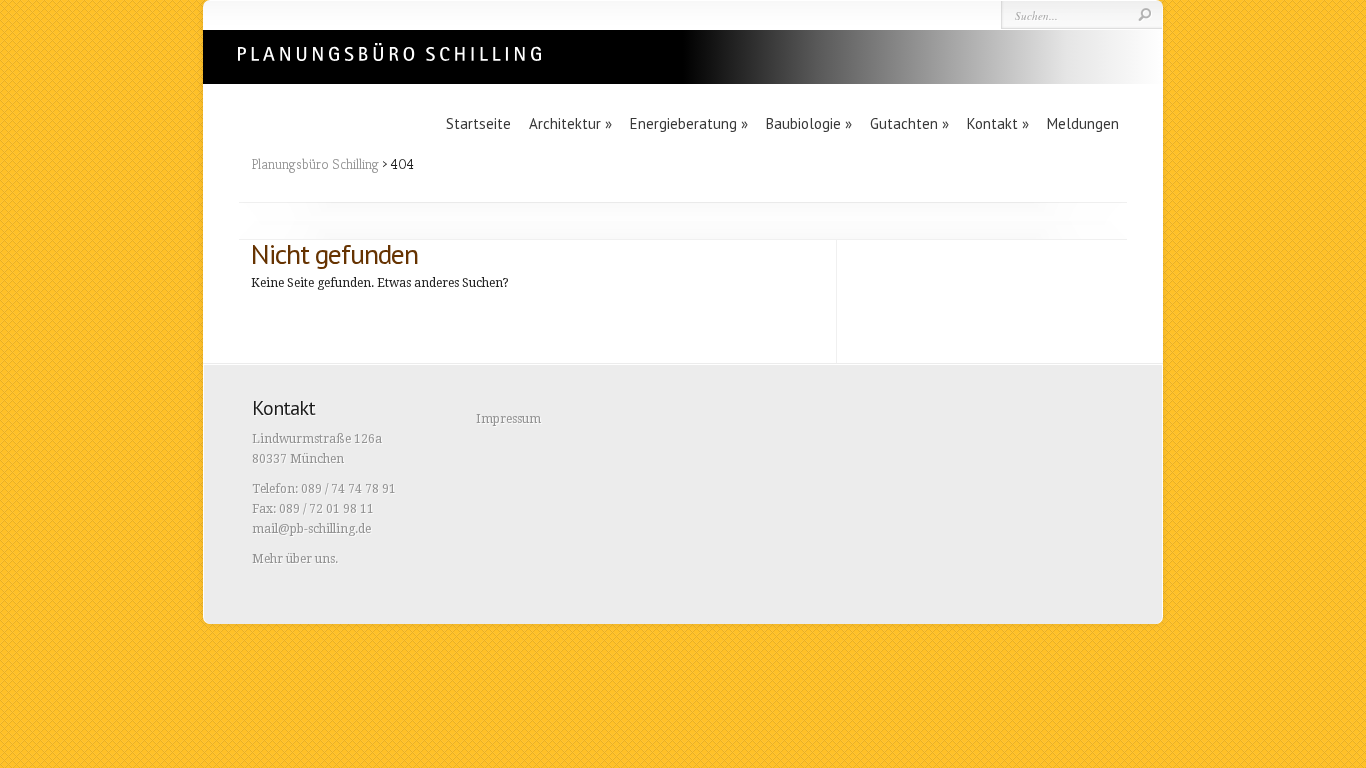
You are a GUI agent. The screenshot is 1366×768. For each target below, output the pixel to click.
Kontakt (998, 123)
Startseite (478, 123)
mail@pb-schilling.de (311, 529)
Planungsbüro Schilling (315, 164)
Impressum (508, 419)
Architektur (570, 123)
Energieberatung (689, 123)
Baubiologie (809, 123)
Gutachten (909, 123)
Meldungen (1083, 123)
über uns (310, 559)
